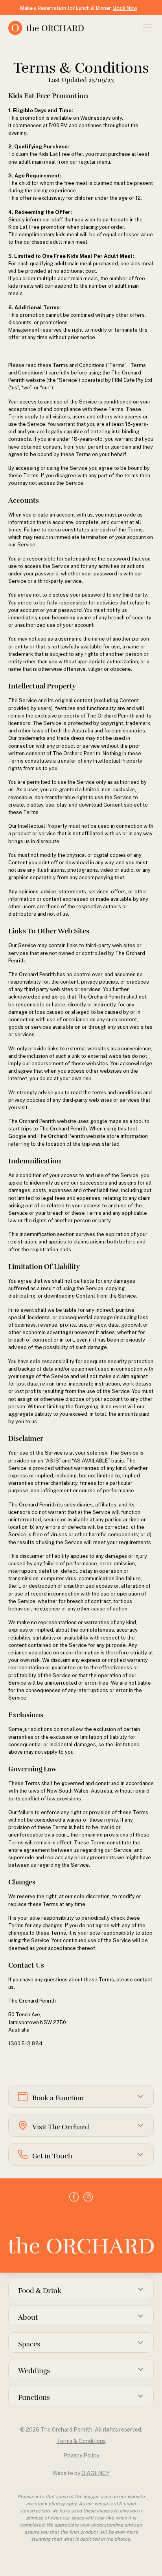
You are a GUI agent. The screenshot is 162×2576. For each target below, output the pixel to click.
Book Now (125, 8)
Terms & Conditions (81, 2441)
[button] (146, 28)
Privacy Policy (81, 2456)
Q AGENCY (96, 2473)
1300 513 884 (25, 2044)
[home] (70, 28)
